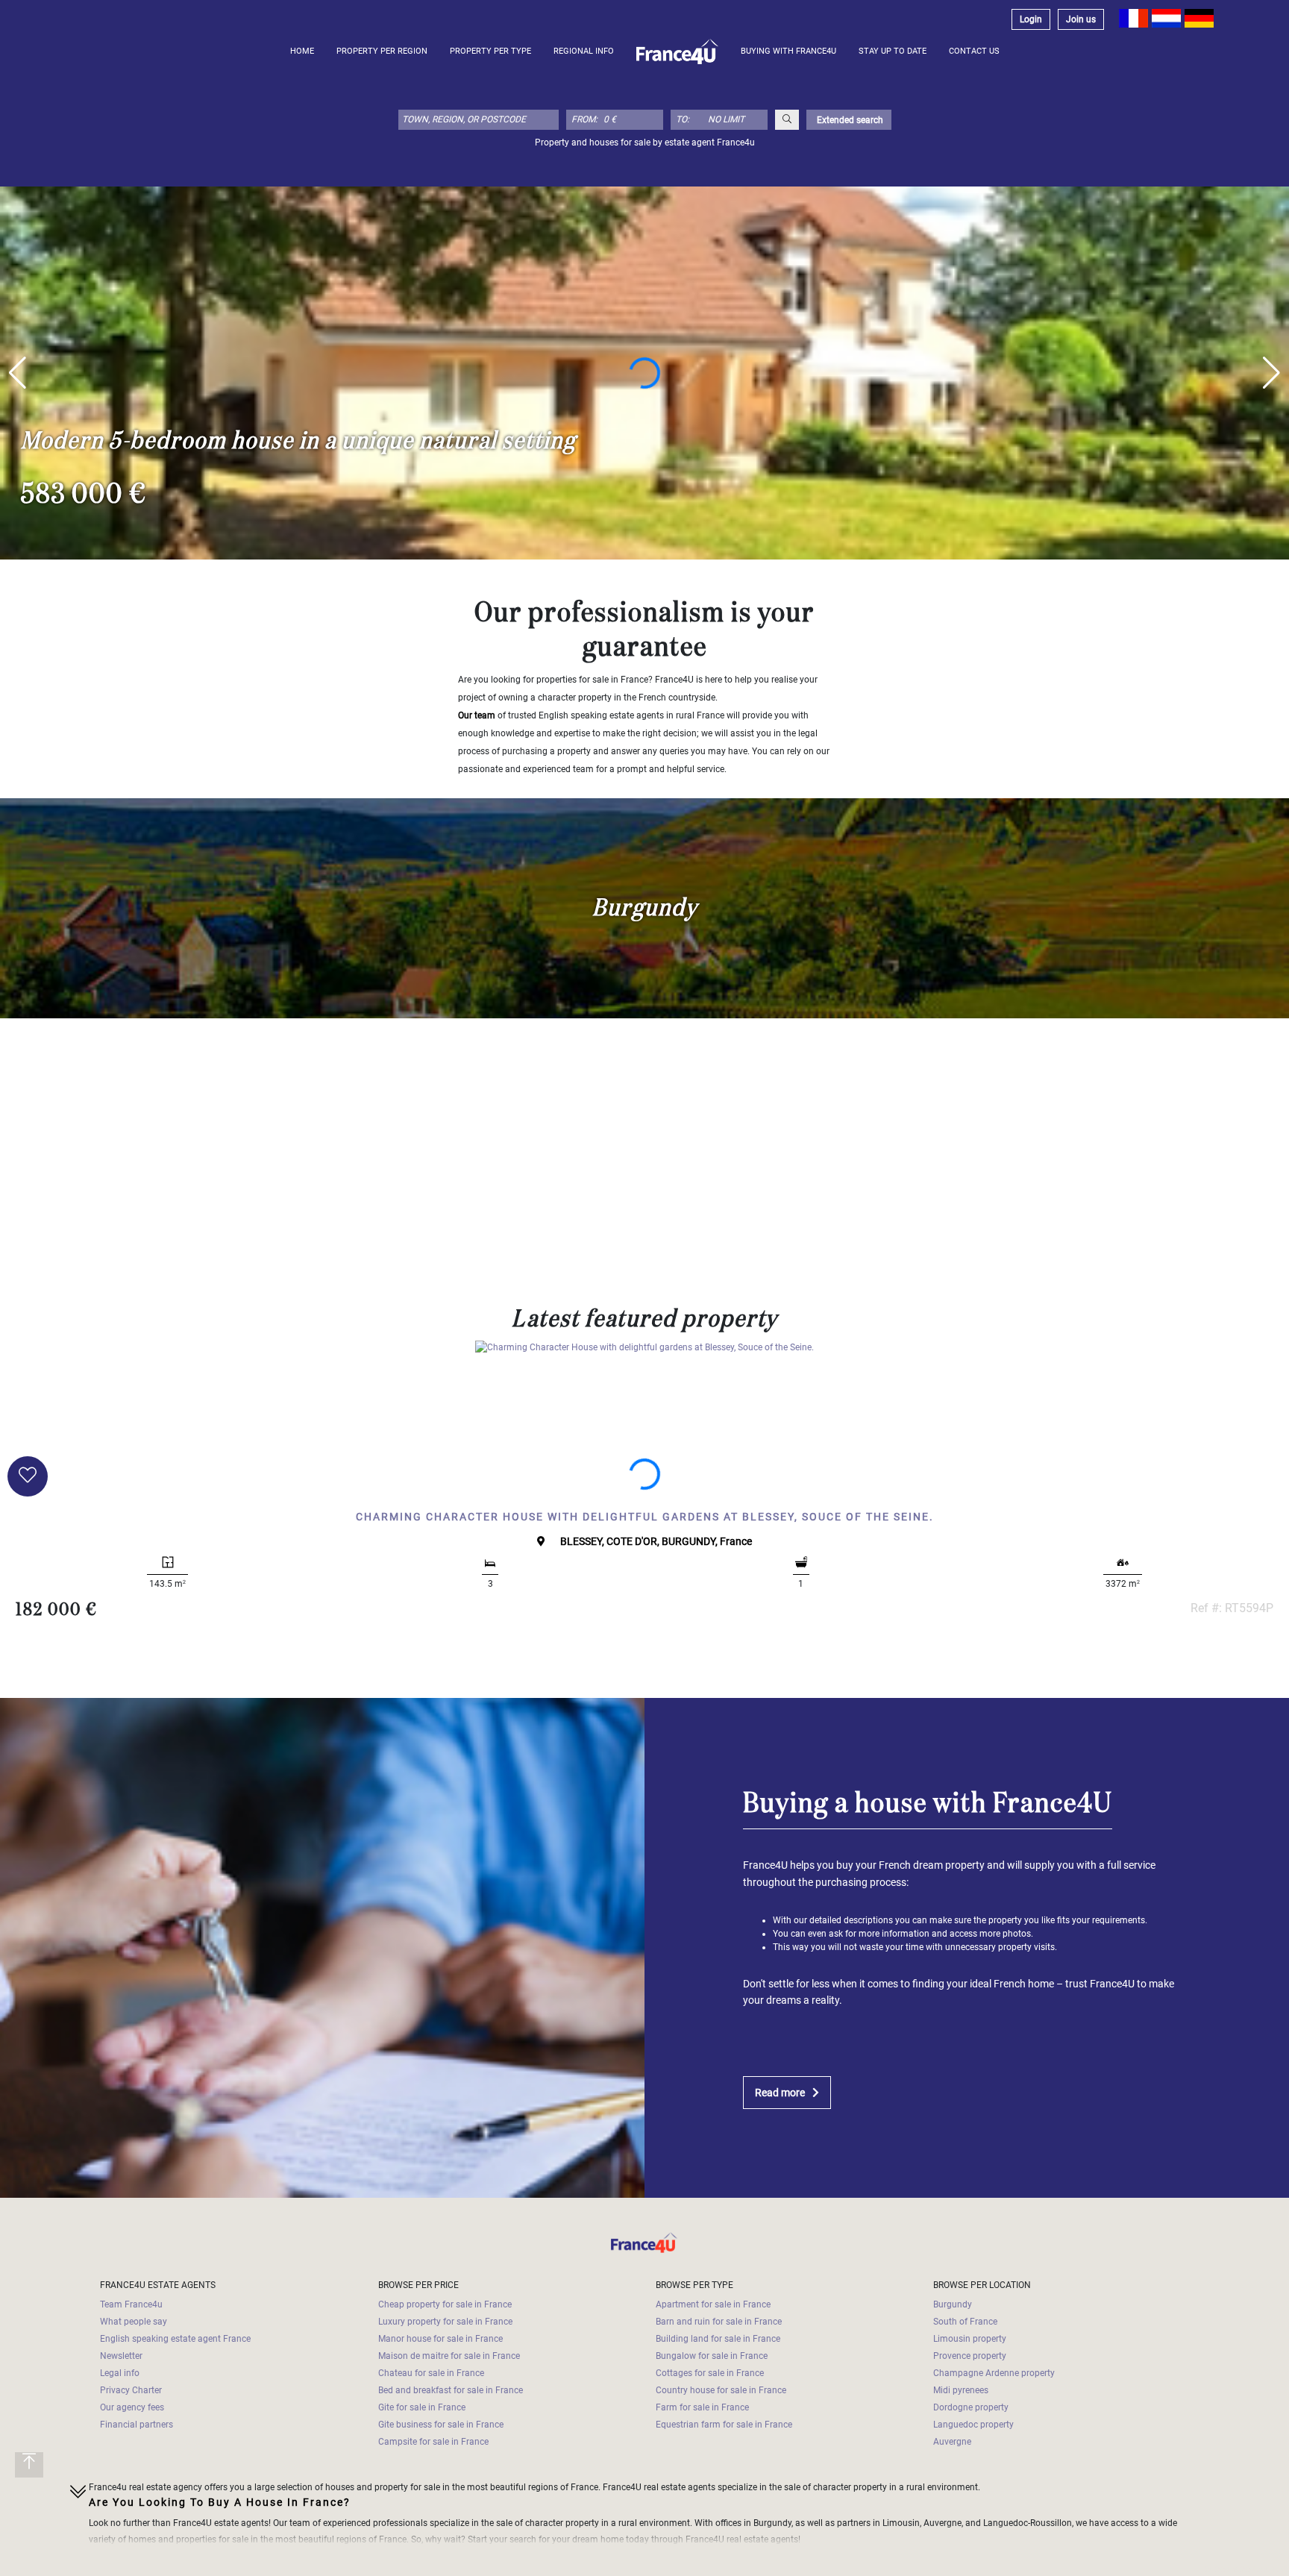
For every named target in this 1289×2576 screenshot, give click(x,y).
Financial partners (137, 2425)
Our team (477, 715)
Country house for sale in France (721, 2390)
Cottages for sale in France (710, 2373)
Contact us (974, 51)
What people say (134, 2322)
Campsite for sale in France (433, 2442)
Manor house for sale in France (440, 2339)
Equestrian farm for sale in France (724, 2425)
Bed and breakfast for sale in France (451, 2390)
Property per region (382, 51)
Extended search (849, 120)
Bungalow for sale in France (712, 2356)
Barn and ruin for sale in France (719, 2322)
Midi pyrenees (961, 2390)
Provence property (970, 2356)
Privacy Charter (131, 2390)
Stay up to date (893, 51)
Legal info (120, 2373)
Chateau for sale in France (431, 2373)
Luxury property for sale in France (445, 2322)
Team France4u (131, 2304)
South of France (965, 2322)
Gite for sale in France (422, 2407)
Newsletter (121, 2356)
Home (302, 51)
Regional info (584, 51)
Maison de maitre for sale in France (449, 2356)
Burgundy (953, 2304)
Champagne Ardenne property (994, 2373)
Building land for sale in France (718, 2339)
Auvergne (952, 2442)
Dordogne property (971, 2407)
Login (1031, 19)
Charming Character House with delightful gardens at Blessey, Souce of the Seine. (645, 1517)
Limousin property (970, 2339)
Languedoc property (973, 2425)
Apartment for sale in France (713, 2304)
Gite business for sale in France (441, 2425)
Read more (780, 2093)
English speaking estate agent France (175, 2339)
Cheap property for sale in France (445, 2304)
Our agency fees (132, 2407)
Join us (1081, 19)
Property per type (490, 51)
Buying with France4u (788, 51)
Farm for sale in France (702, 2407)
